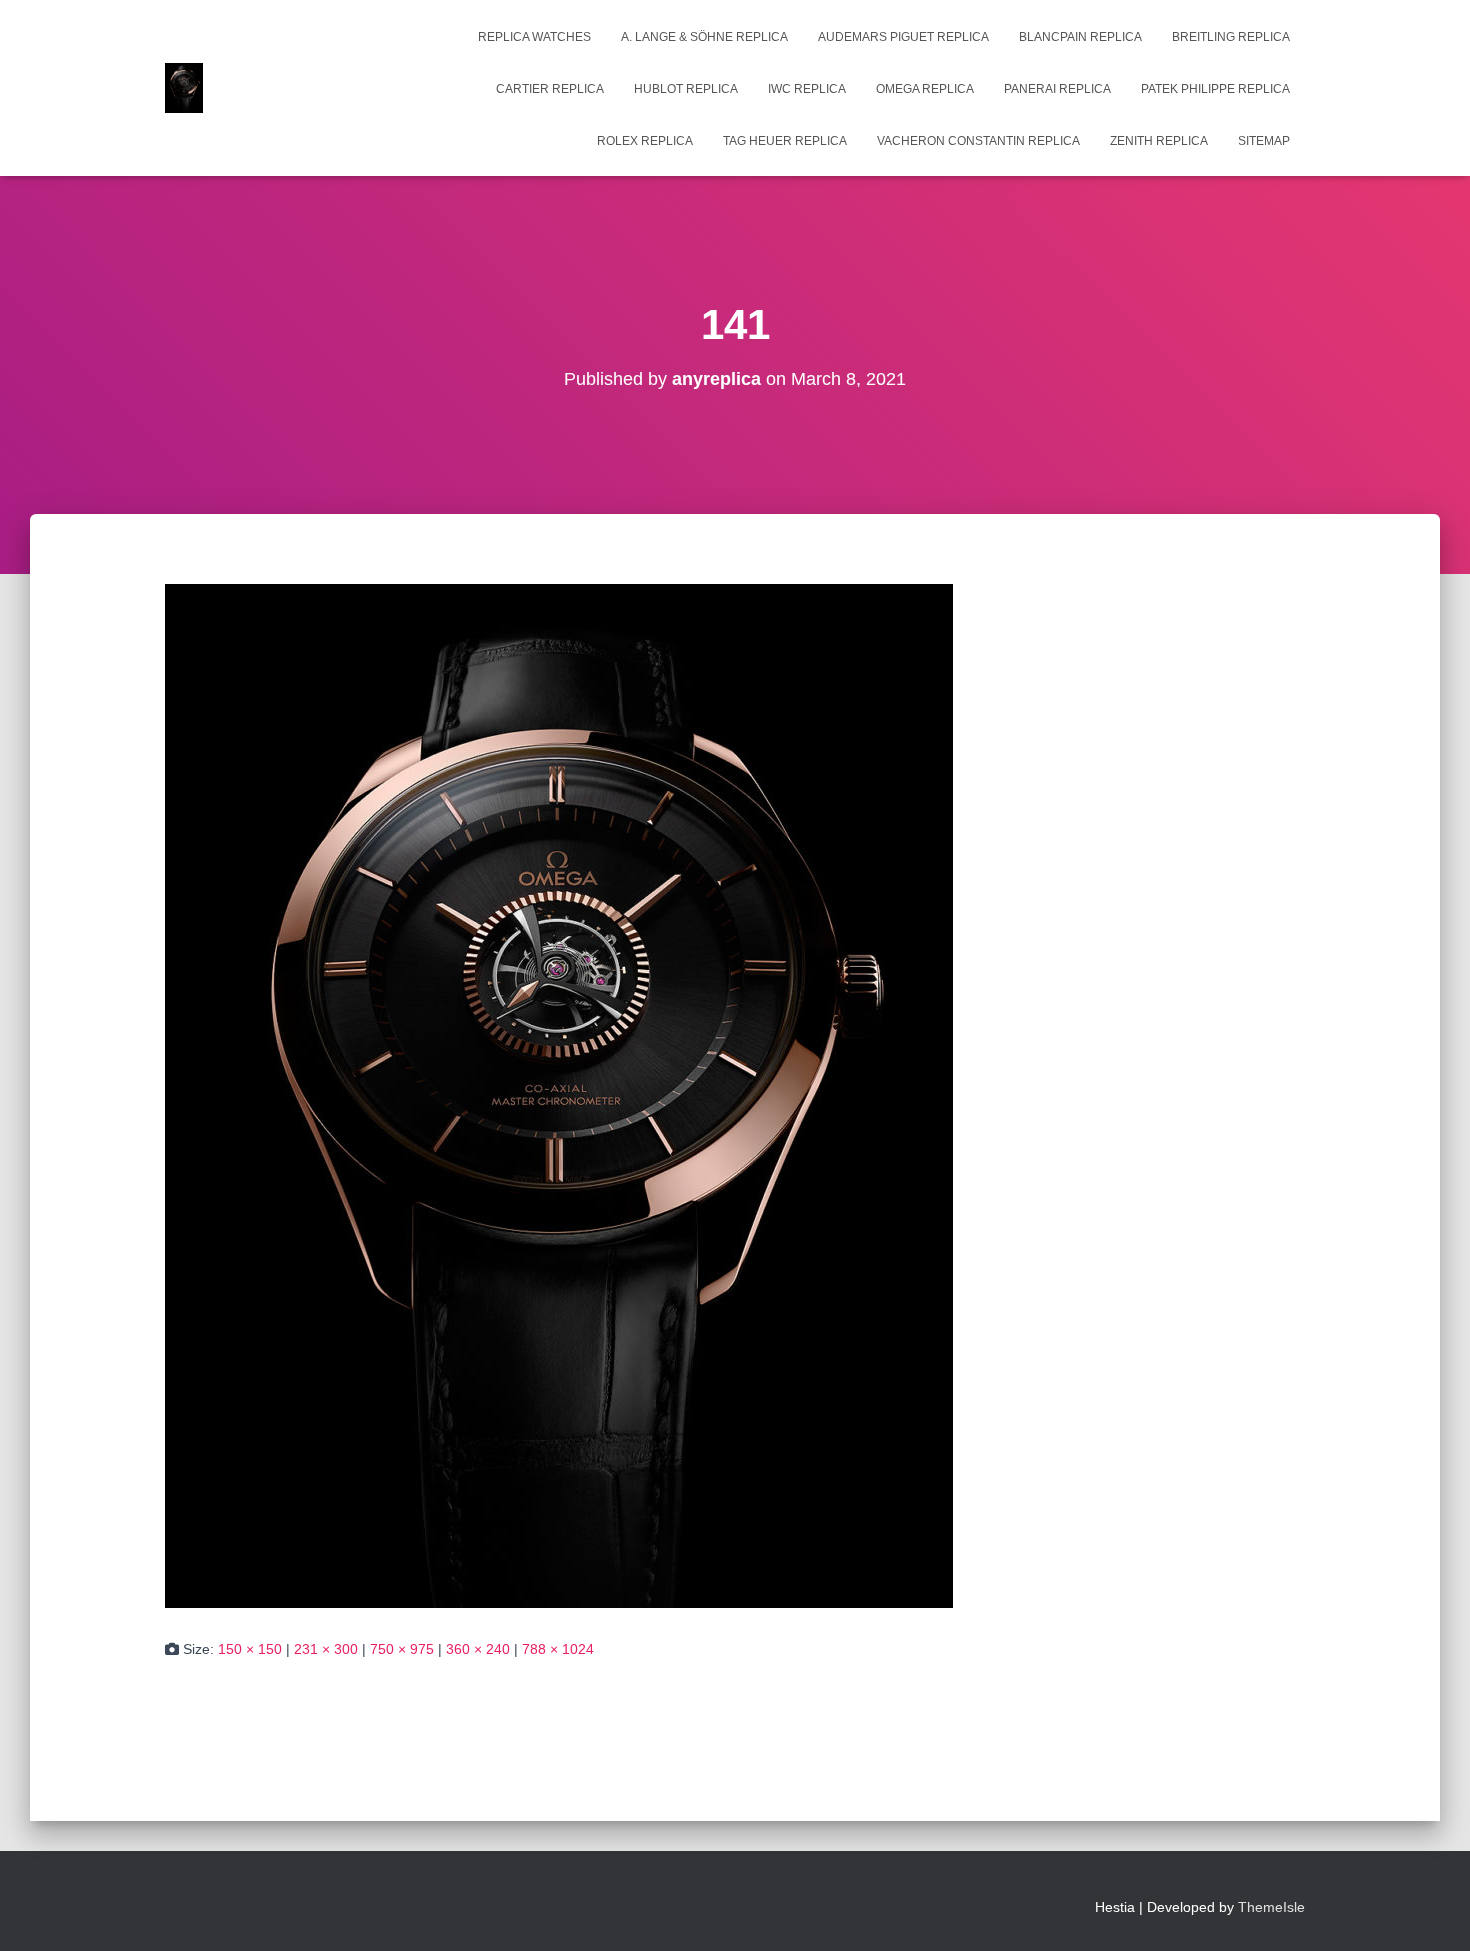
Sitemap (1264, 141)
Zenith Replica (1159, 141)
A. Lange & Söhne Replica (704, 37)
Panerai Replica (1057, 89)
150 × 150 (250, 1649)
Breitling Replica (1231, 37)
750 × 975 (402, 1649)
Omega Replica (925, 89)
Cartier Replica (550, 89)
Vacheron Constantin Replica (978, 141)
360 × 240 (478, 1649)
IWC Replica (807, 89)
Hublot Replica (686, 89)
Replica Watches (534, 37)
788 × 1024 (558, 1649)
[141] (559, 1095)
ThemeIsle (1271, 1907)
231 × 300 (326, 1649)
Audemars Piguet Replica (903, 37)
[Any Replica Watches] (184, 88)
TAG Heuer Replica (785, 141)
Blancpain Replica (1080, 37)
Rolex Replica (645, 141)
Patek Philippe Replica (1215, 89)
